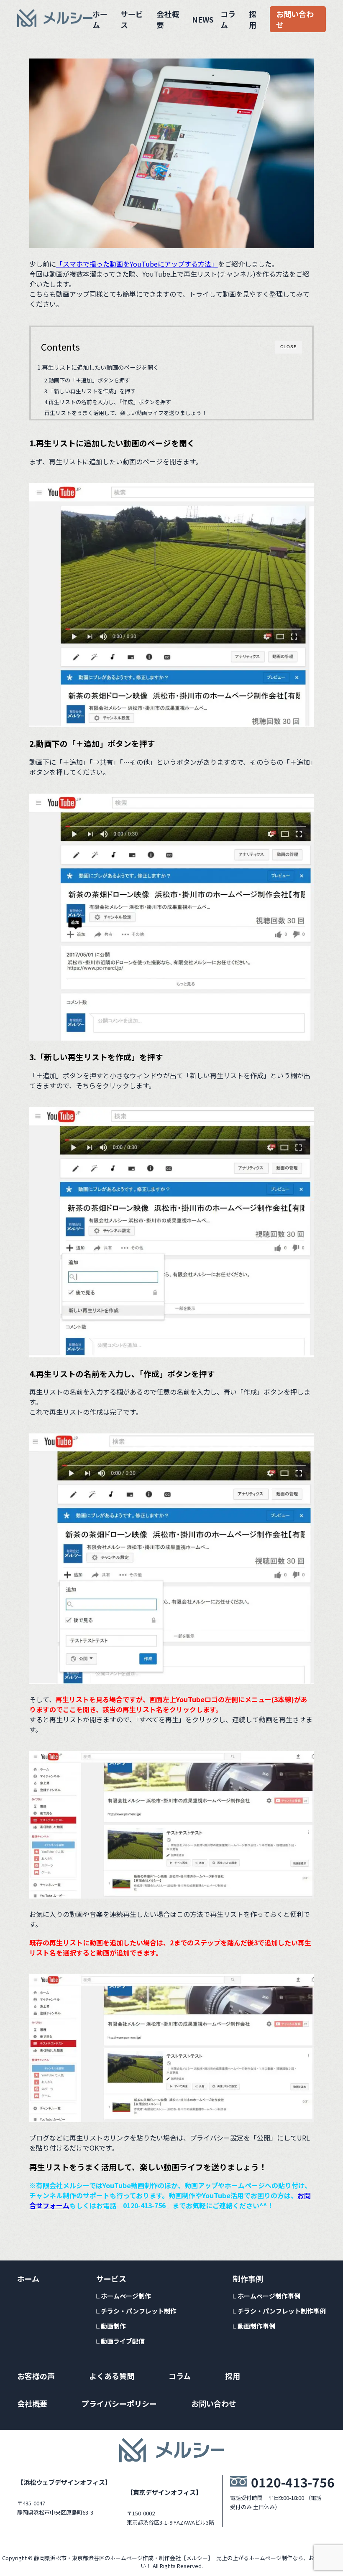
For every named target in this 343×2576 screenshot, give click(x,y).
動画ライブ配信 (123, 2341)
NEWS (203, 19)
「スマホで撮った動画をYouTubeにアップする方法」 (137, 264)
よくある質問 (112, 2376)
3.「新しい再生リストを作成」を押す (90, 391)
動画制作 (113, 2326)
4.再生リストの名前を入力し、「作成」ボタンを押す (108, 402)
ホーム (100, 19)
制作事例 (248, 2278)
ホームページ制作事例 (269, 2296)
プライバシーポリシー (119, 2403)
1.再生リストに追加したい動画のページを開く (98, 367)
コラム (228, 19)
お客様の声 (36, 2376)
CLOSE (289, 347)
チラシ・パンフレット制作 (139, 2311)
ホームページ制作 (126, 2296)
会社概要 (168, 19)
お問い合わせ (295, 19)
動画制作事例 (256, 2326)
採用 (253, 19)
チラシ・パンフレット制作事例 (282, 2311)
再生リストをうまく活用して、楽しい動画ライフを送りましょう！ (126, 413)
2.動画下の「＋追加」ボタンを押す (87, 380)
